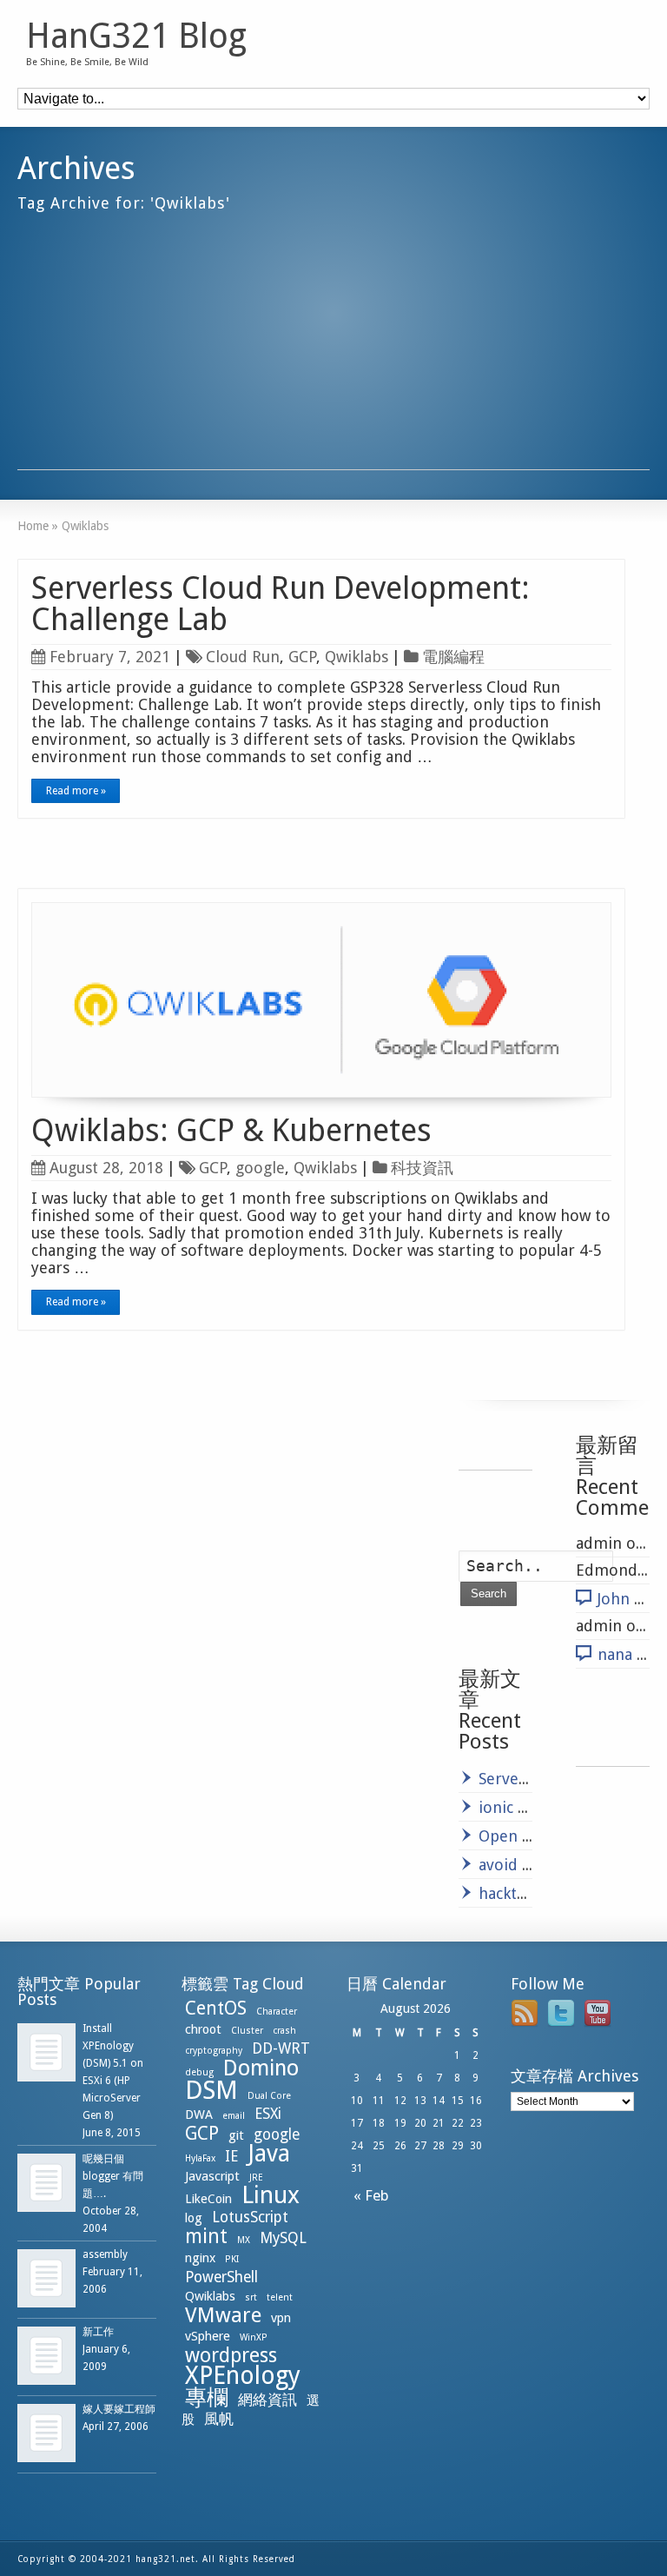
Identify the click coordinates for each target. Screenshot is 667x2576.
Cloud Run (243, 657)
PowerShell (221, 2277)
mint (206, 2236)
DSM (211, 2090)
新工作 (98, 2332)
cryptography (214, 2051)
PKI (232, 2259)
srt (251, 2297)
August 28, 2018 (106, 1168)
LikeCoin (208, 2199)
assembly (105, 2254)
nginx (200, 2258)
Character (277, 2012)
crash (284, 2031)
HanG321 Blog (136, 37)
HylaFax (200, 2158)
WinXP (254, 2337)
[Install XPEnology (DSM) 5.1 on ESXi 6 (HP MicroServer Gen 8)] (46, 2052)
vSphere (208, 2336)
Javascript (212, 2176)
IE (231, 2156)
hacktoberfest (529, 1893)
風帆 (219, 2419)
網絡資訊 (267, 2400)
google (260, 1168)
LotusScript (250, 2217)
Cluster (247, 2031)
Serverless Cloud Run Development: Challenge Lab (281, 604)
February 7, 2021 (110, 657)
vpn (281, 2318)
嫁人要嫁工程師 (119, 2409)
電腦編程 (453, 657)
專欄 (207, 2397)
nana (615, 1654)
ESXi (268, 2114)
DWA (199, 2115)
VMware (223, 2315)
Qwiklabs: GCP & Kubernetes (231, 1130)
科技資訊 (422, 1168)
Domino (261, 2068)
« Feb (368, 2195)
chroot (203, 2029)
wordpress (231, 2355)
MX (244, 2240)
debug (199, 2072)
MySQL (283, 2238)
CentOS (216, 2008)
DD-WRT (281, 2048)
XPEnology (243, 2376)
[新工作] (46, 2356)
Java (269, 2153)
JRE (256, 2178)
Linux (271, 2195)
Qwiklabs (357, 657)
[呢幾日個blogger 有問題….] (46, 2183)
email (234, 2116)
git (236, 2135)
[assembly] (46, 2278)
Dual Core (269, 2096)
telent (280, 2297)
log (194, 2218)
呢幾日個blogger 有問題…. (113, 2176)
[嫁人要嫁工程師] (46, 2433)
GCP (302, 657)
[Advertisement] (333, 348)
